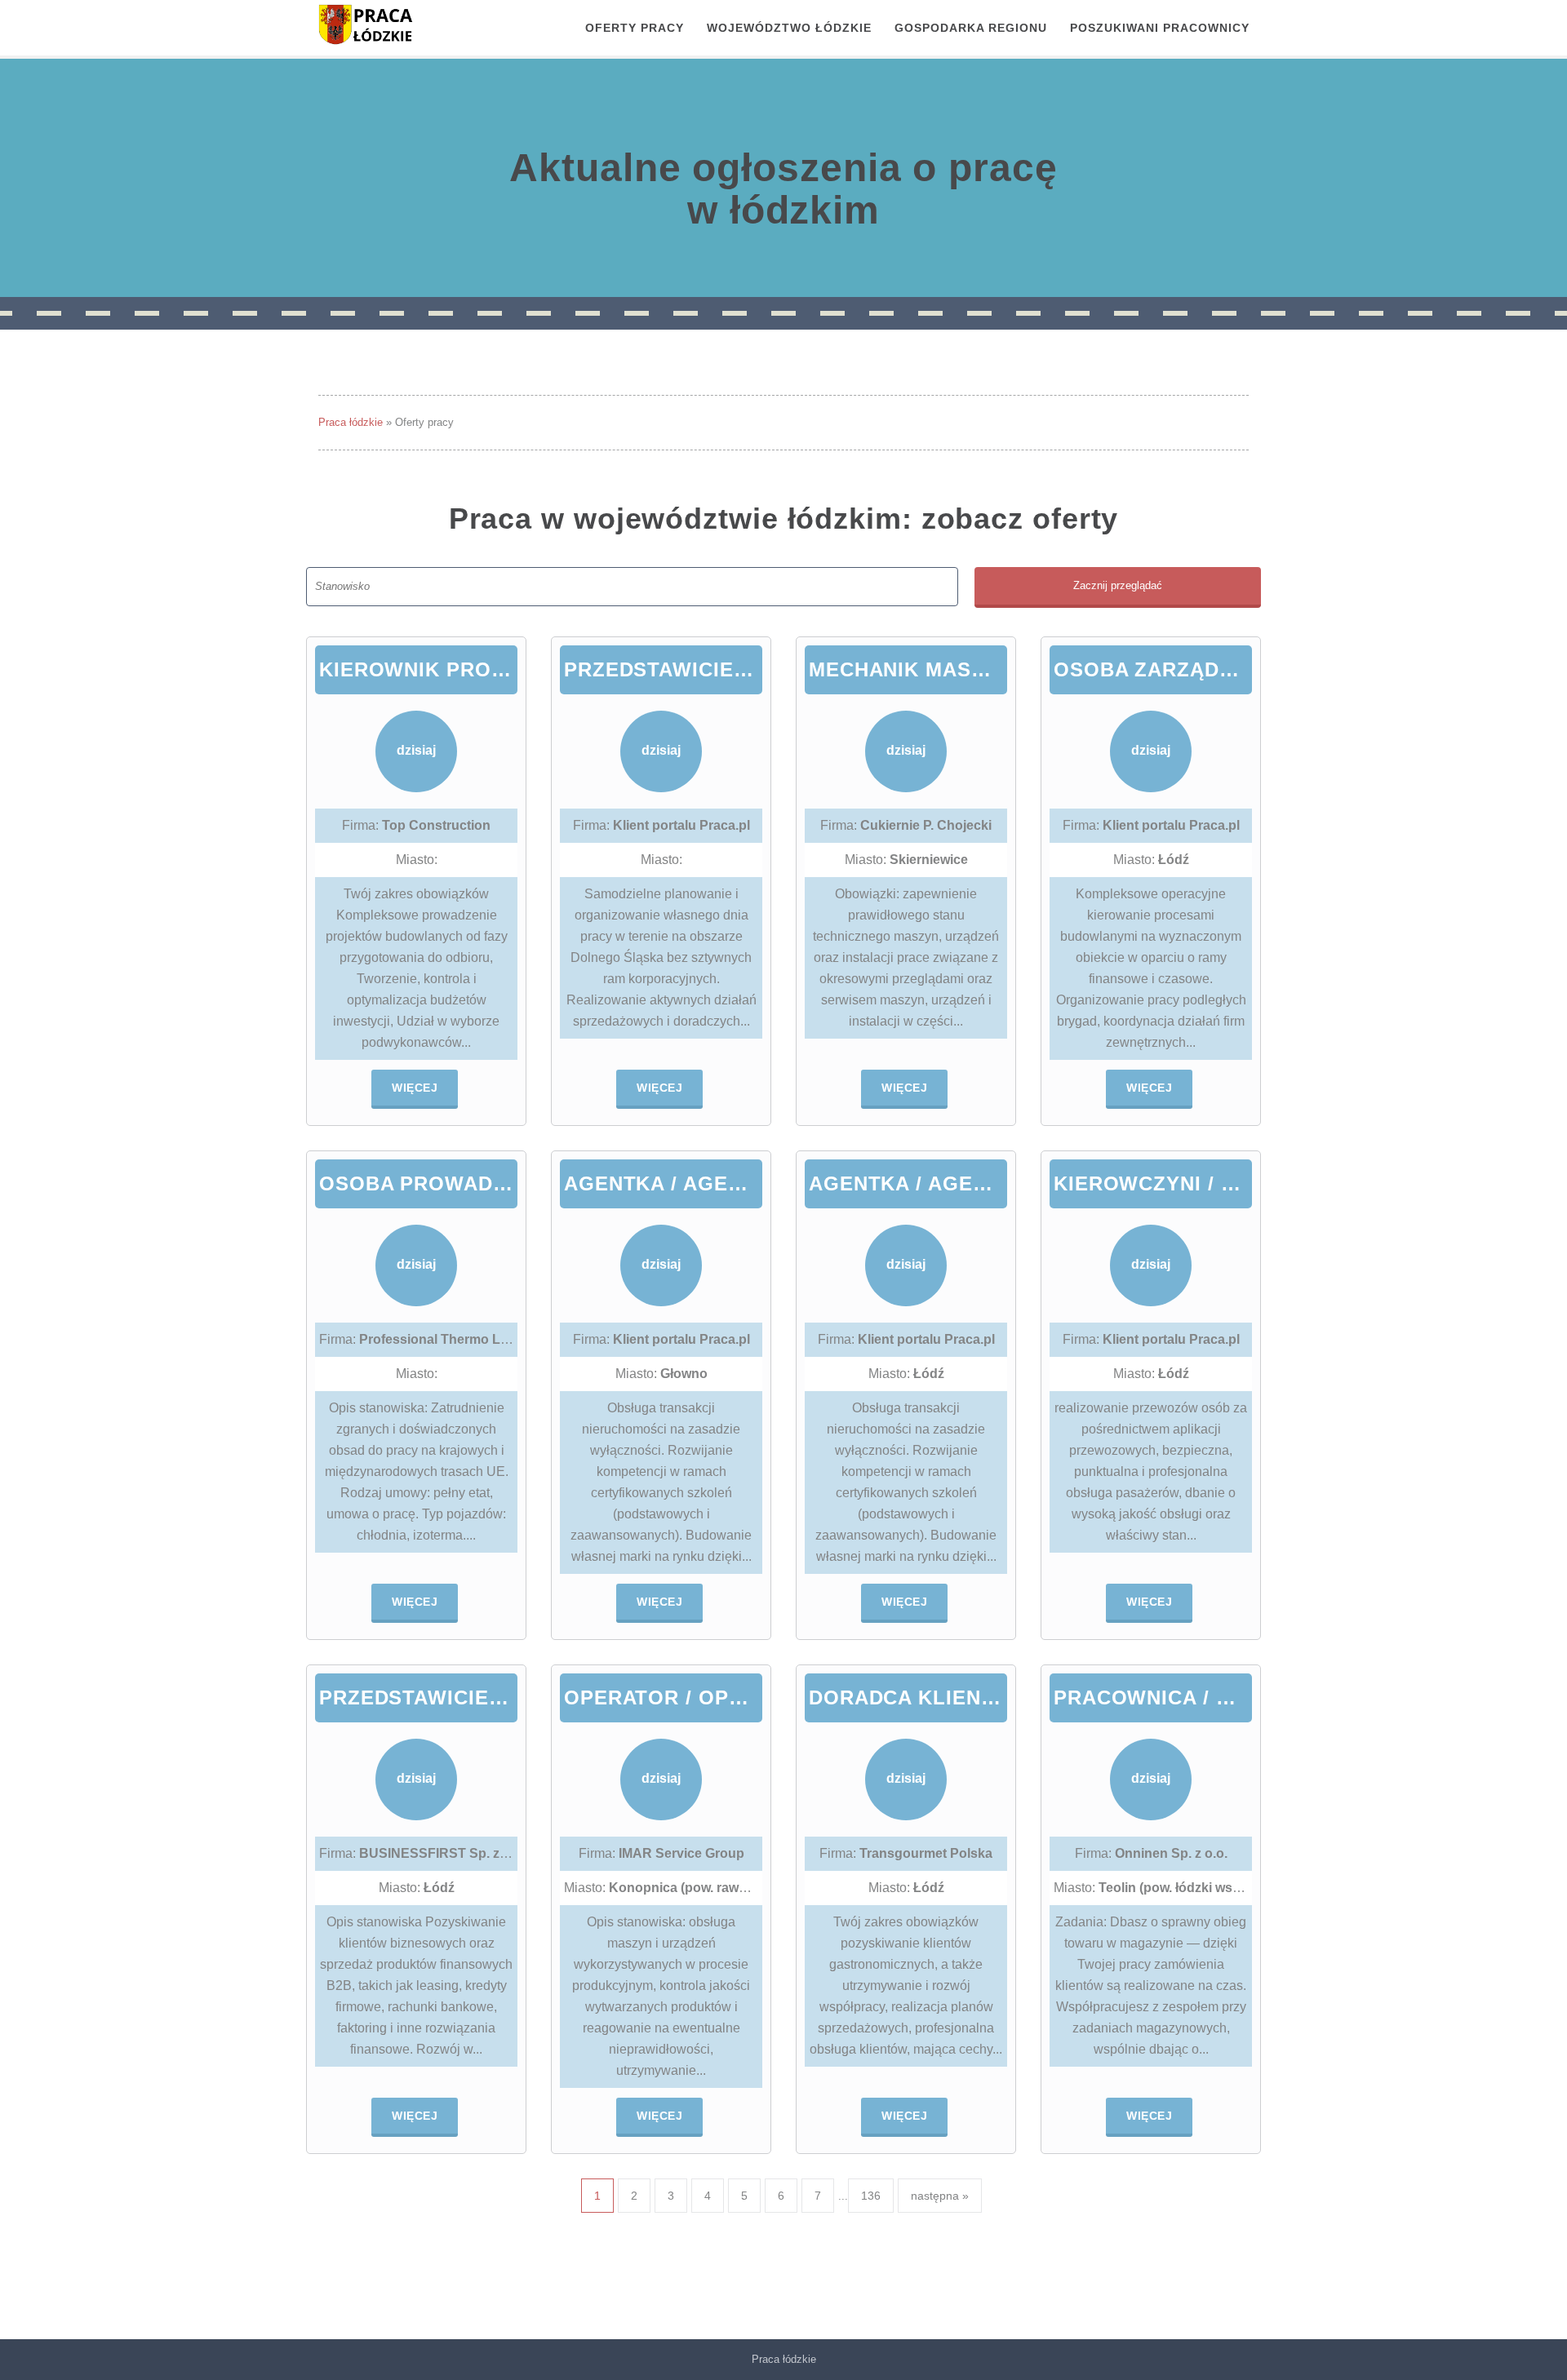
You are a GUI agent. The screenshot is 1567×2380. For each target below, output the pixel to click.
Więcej (415, 1088)
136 (871, 2196)
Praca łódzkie (351, 422)
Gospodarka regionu (971, 28)
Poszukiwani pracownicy (1160, 28)
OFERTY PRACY (635, 28)
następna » (940, 2196)
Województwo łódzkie (789, 28)
